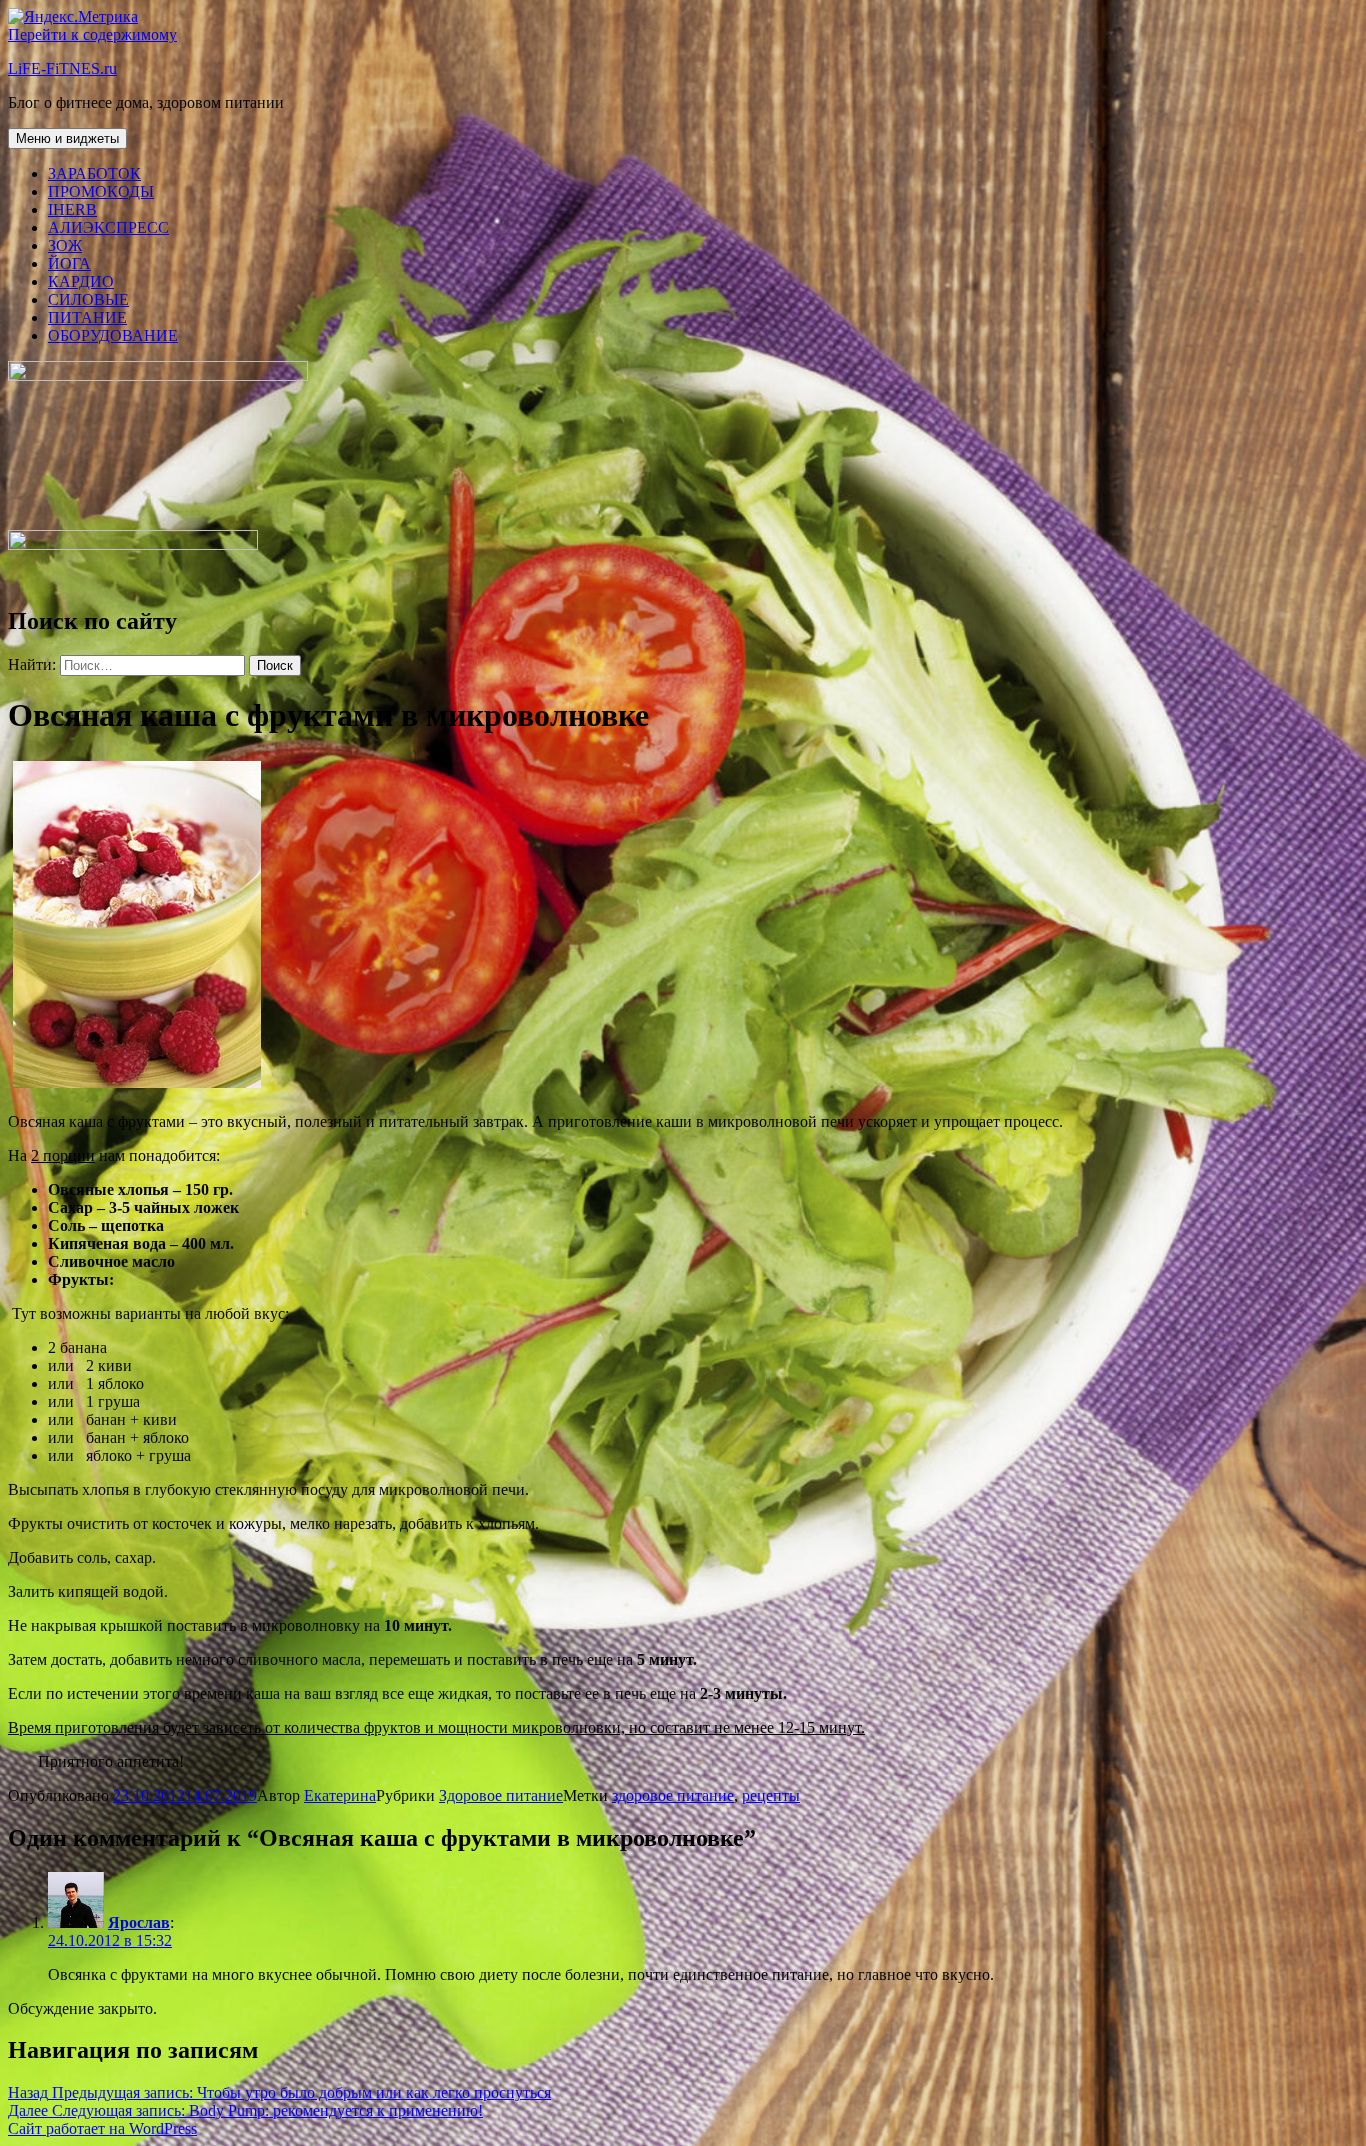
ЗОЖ (65, 245)
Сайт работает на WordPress (102, 2128)
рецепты (771, 1795)
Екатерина (340, 1795)
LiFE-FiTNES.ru (62, 68)
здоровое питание (673, 1795)
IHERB (72, 209)
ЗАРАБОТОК (94, 173)
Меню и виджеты (67, 138)
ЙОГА (69, 263)
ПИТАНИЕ (87, 317)
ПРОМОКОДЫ (101, 191)
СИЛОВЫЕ (88, 299)
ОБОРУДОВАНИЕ (113, 335)
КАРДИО (81, 281)
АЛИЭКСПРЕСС (108, 227)
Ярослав (139, 1922)
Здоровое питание (501, 1795)
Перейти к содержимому (92, 34)
